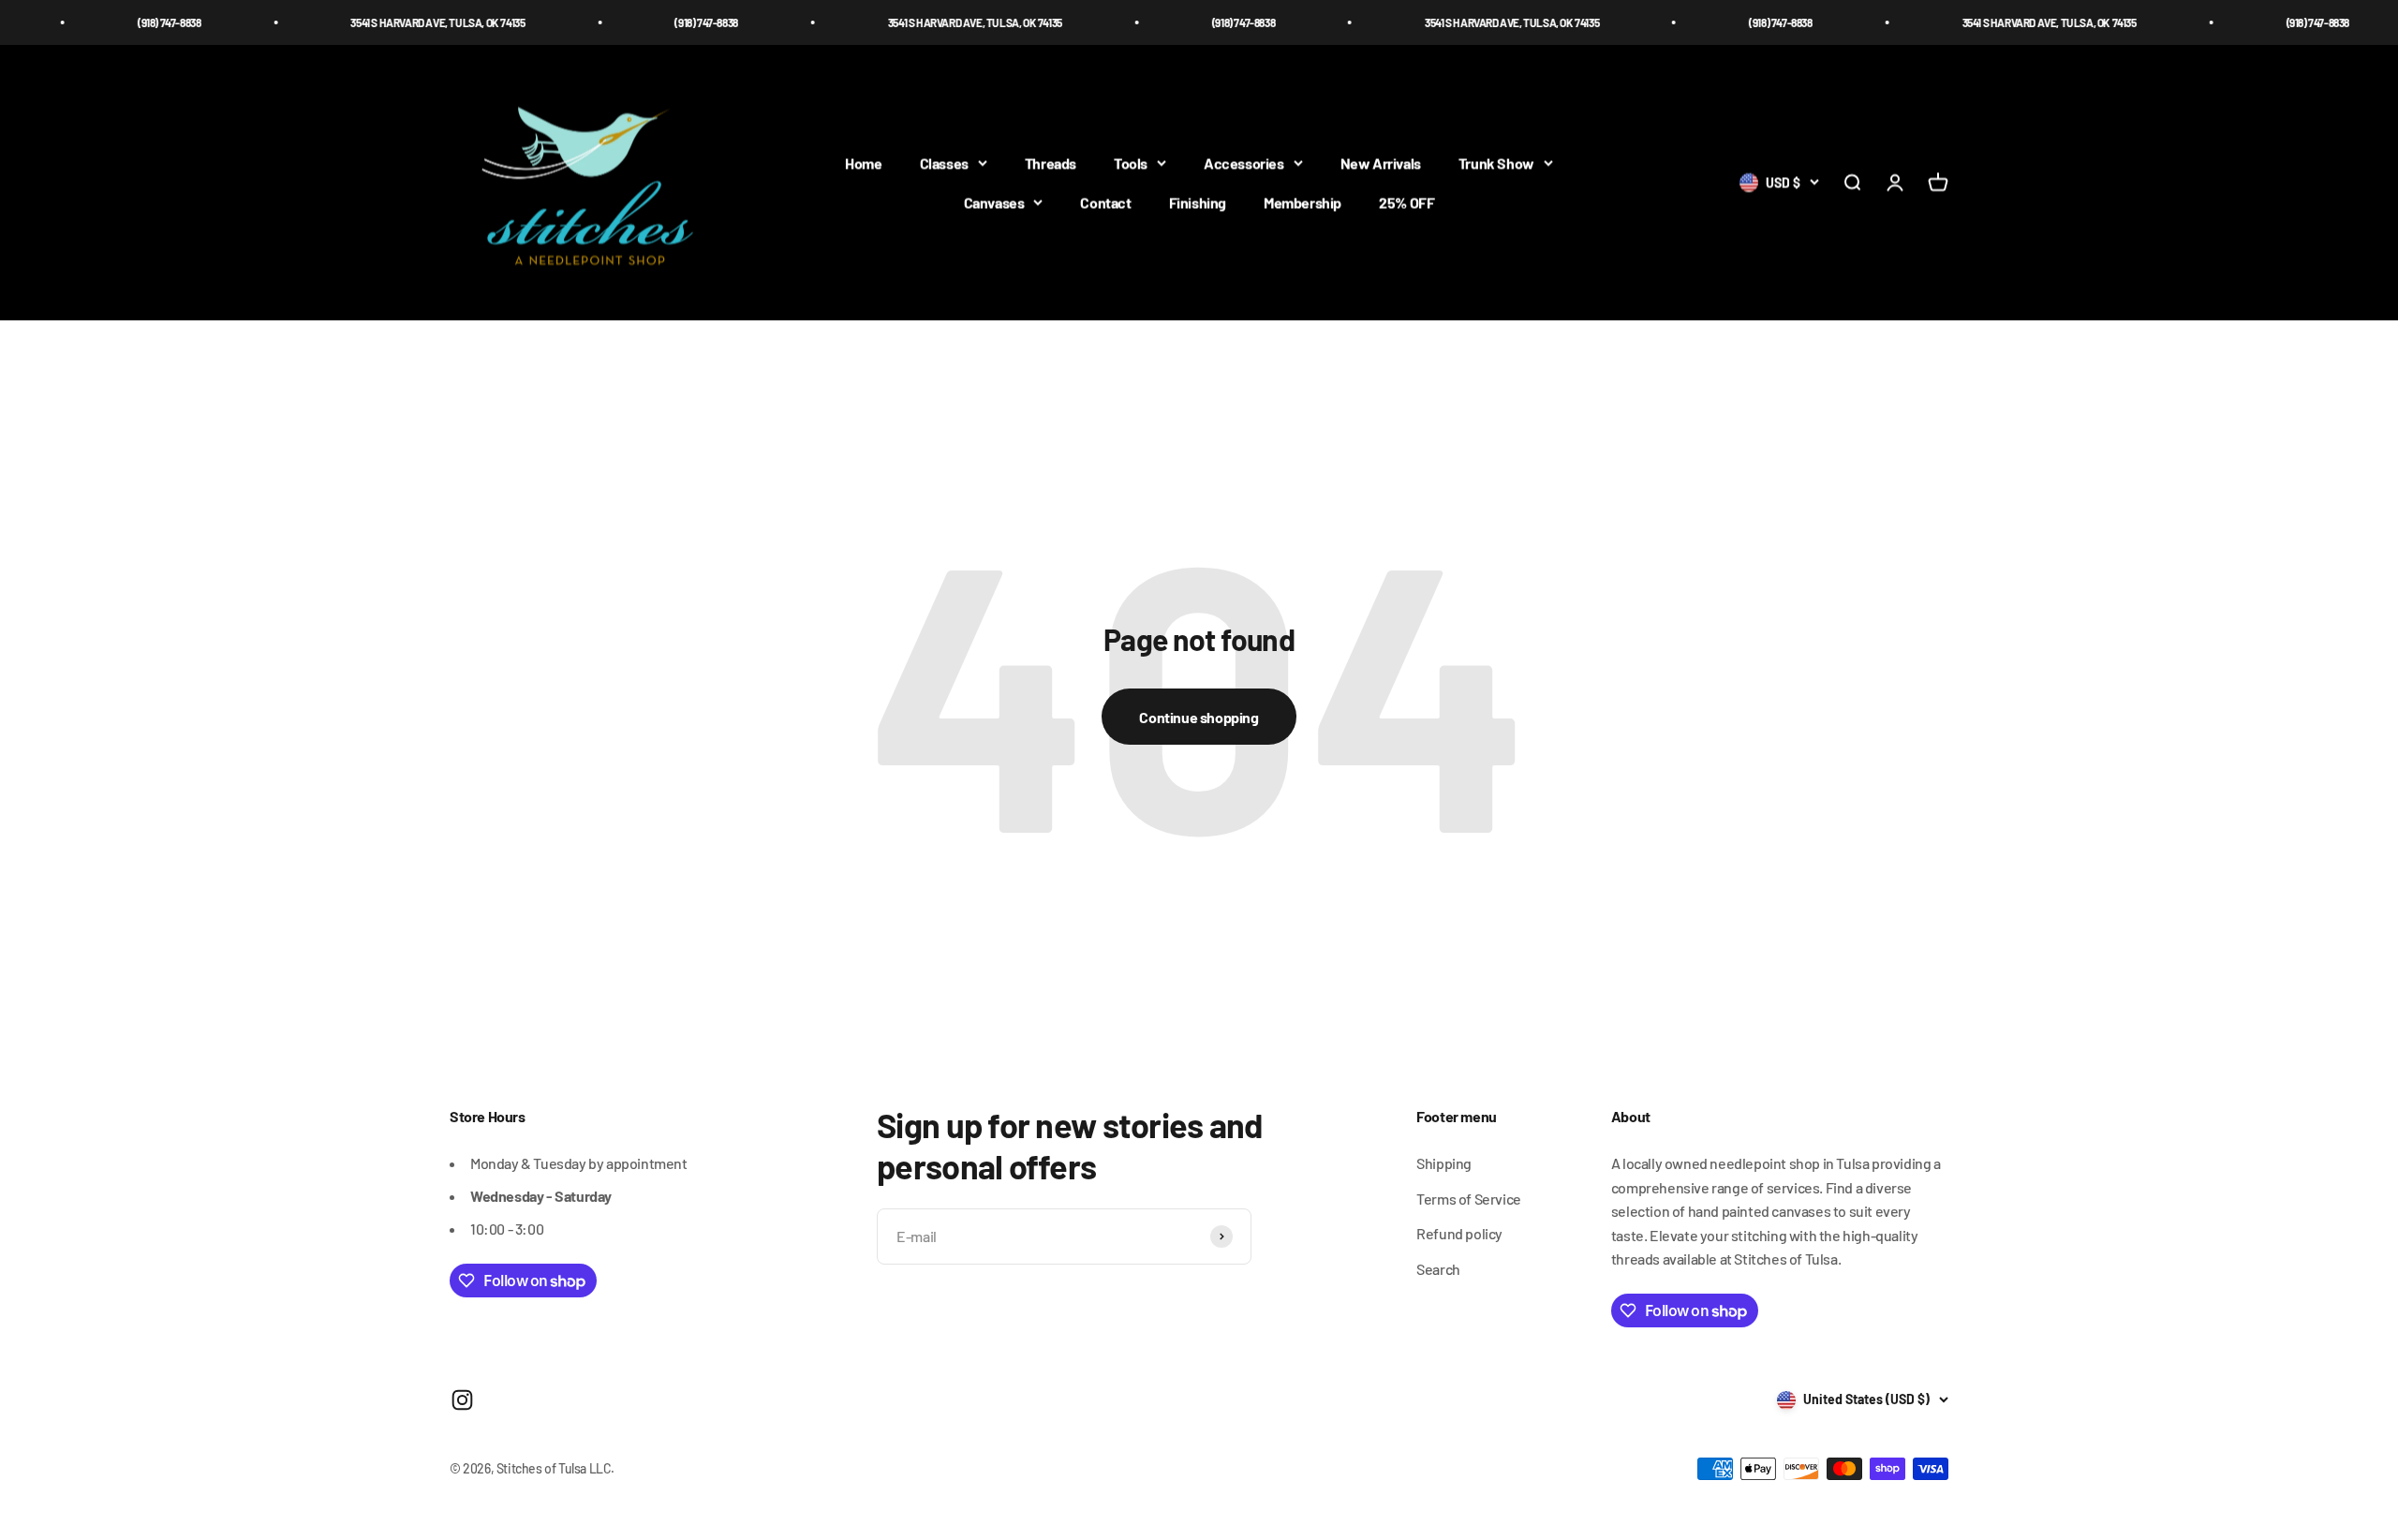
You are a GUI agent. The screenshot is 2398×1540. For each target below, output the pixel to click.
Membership (1303, 202)
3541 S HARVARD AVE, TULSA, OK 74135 (376, 22)
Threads (1051, 163)
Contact (1105, 202)
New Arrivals (1381, 163)
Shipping (1444, 1163)
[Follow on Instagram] (462, 1400)
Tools (1131, 163)
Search (1438, 1269)
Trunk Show (1496, 163)
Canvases (994, 202)
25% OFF (1406, 202)
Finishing (1198, 202)
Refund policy (1459, 1233)
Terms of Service (1469, 1199)
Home (863, 163)
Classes (944, 163)
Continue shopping (1199, 717)
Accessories (1244, 163)
